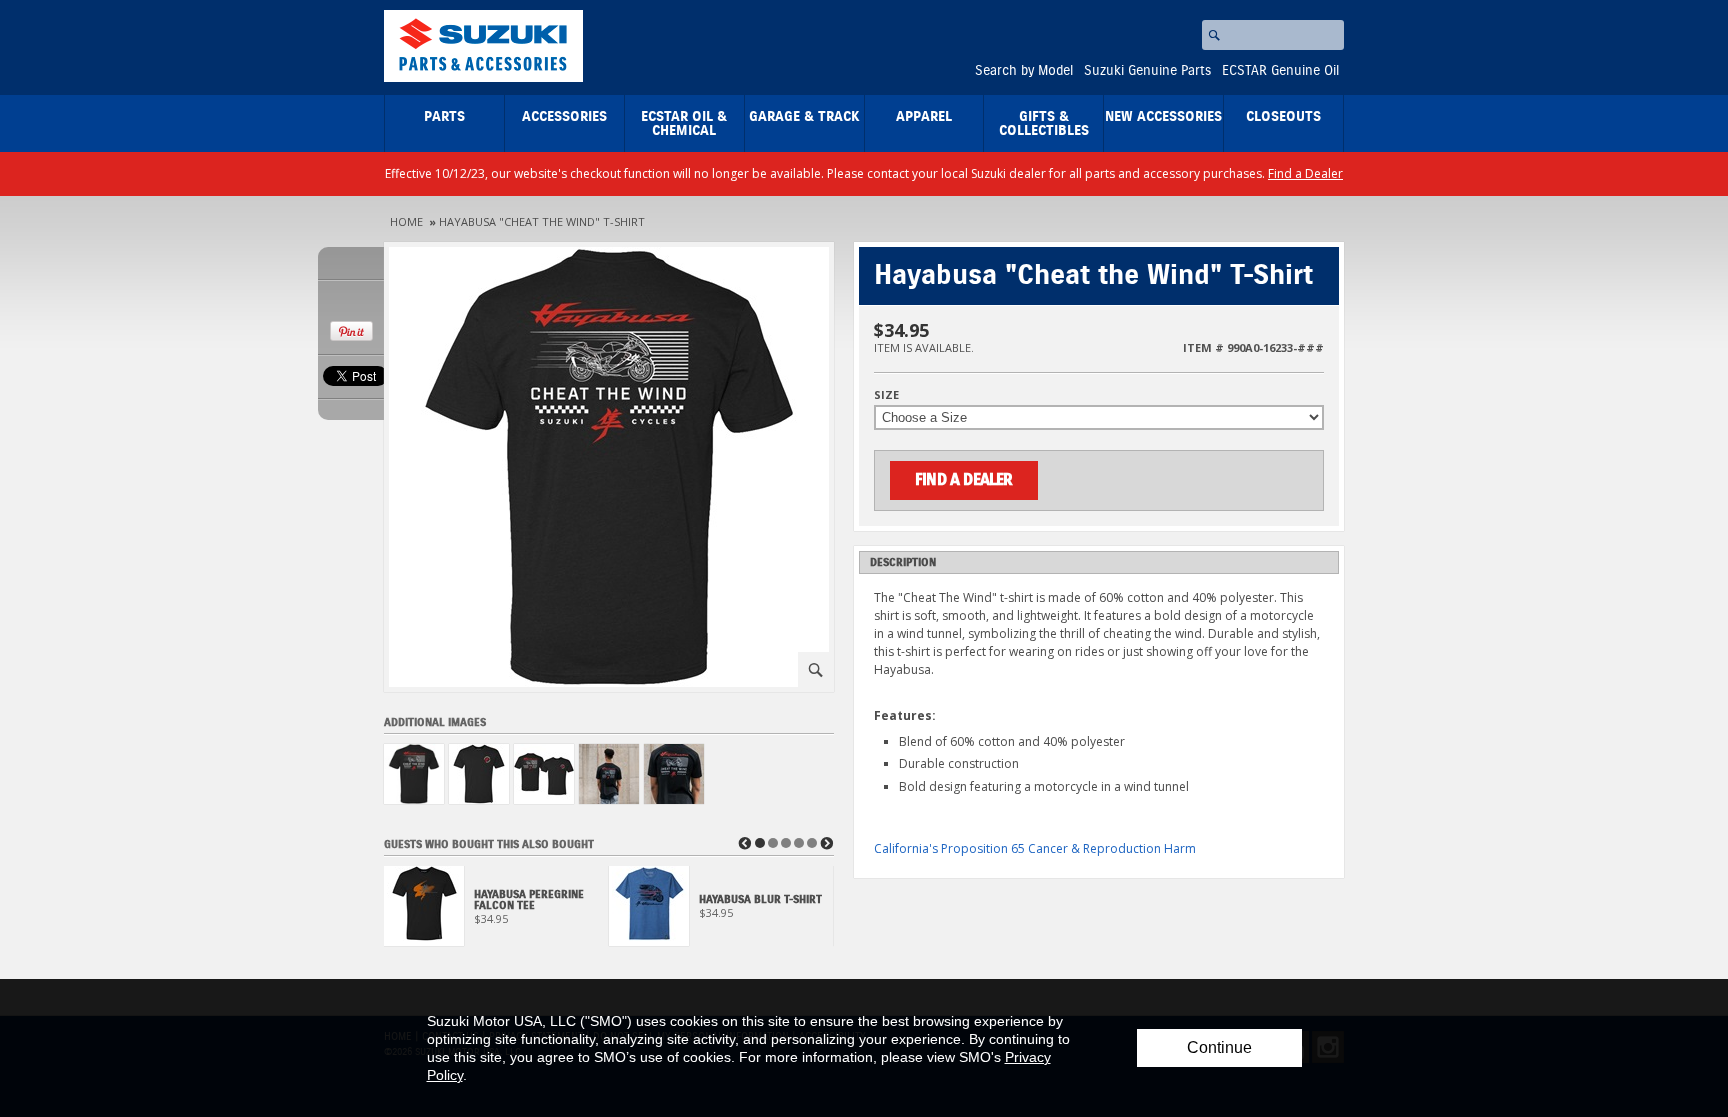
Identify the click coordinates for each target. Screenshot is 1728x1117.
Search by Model (1024, 71)
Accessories (564, 117)
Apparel (924, 117)
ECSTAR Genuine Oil (1280, 71)
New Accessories (1163, 117)
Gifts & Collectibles (1044, 124)
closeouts (1283, 117)
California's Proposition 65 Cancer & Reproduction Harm (1035, 848)
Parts (444, 117)
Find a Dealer (1305, 173)
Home (406, 221)
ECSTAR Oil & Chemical (684, 124)
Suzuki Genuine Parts (1147, 71)
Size (886, 394)
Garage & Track (804, 117)
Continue (1219, 1047)
